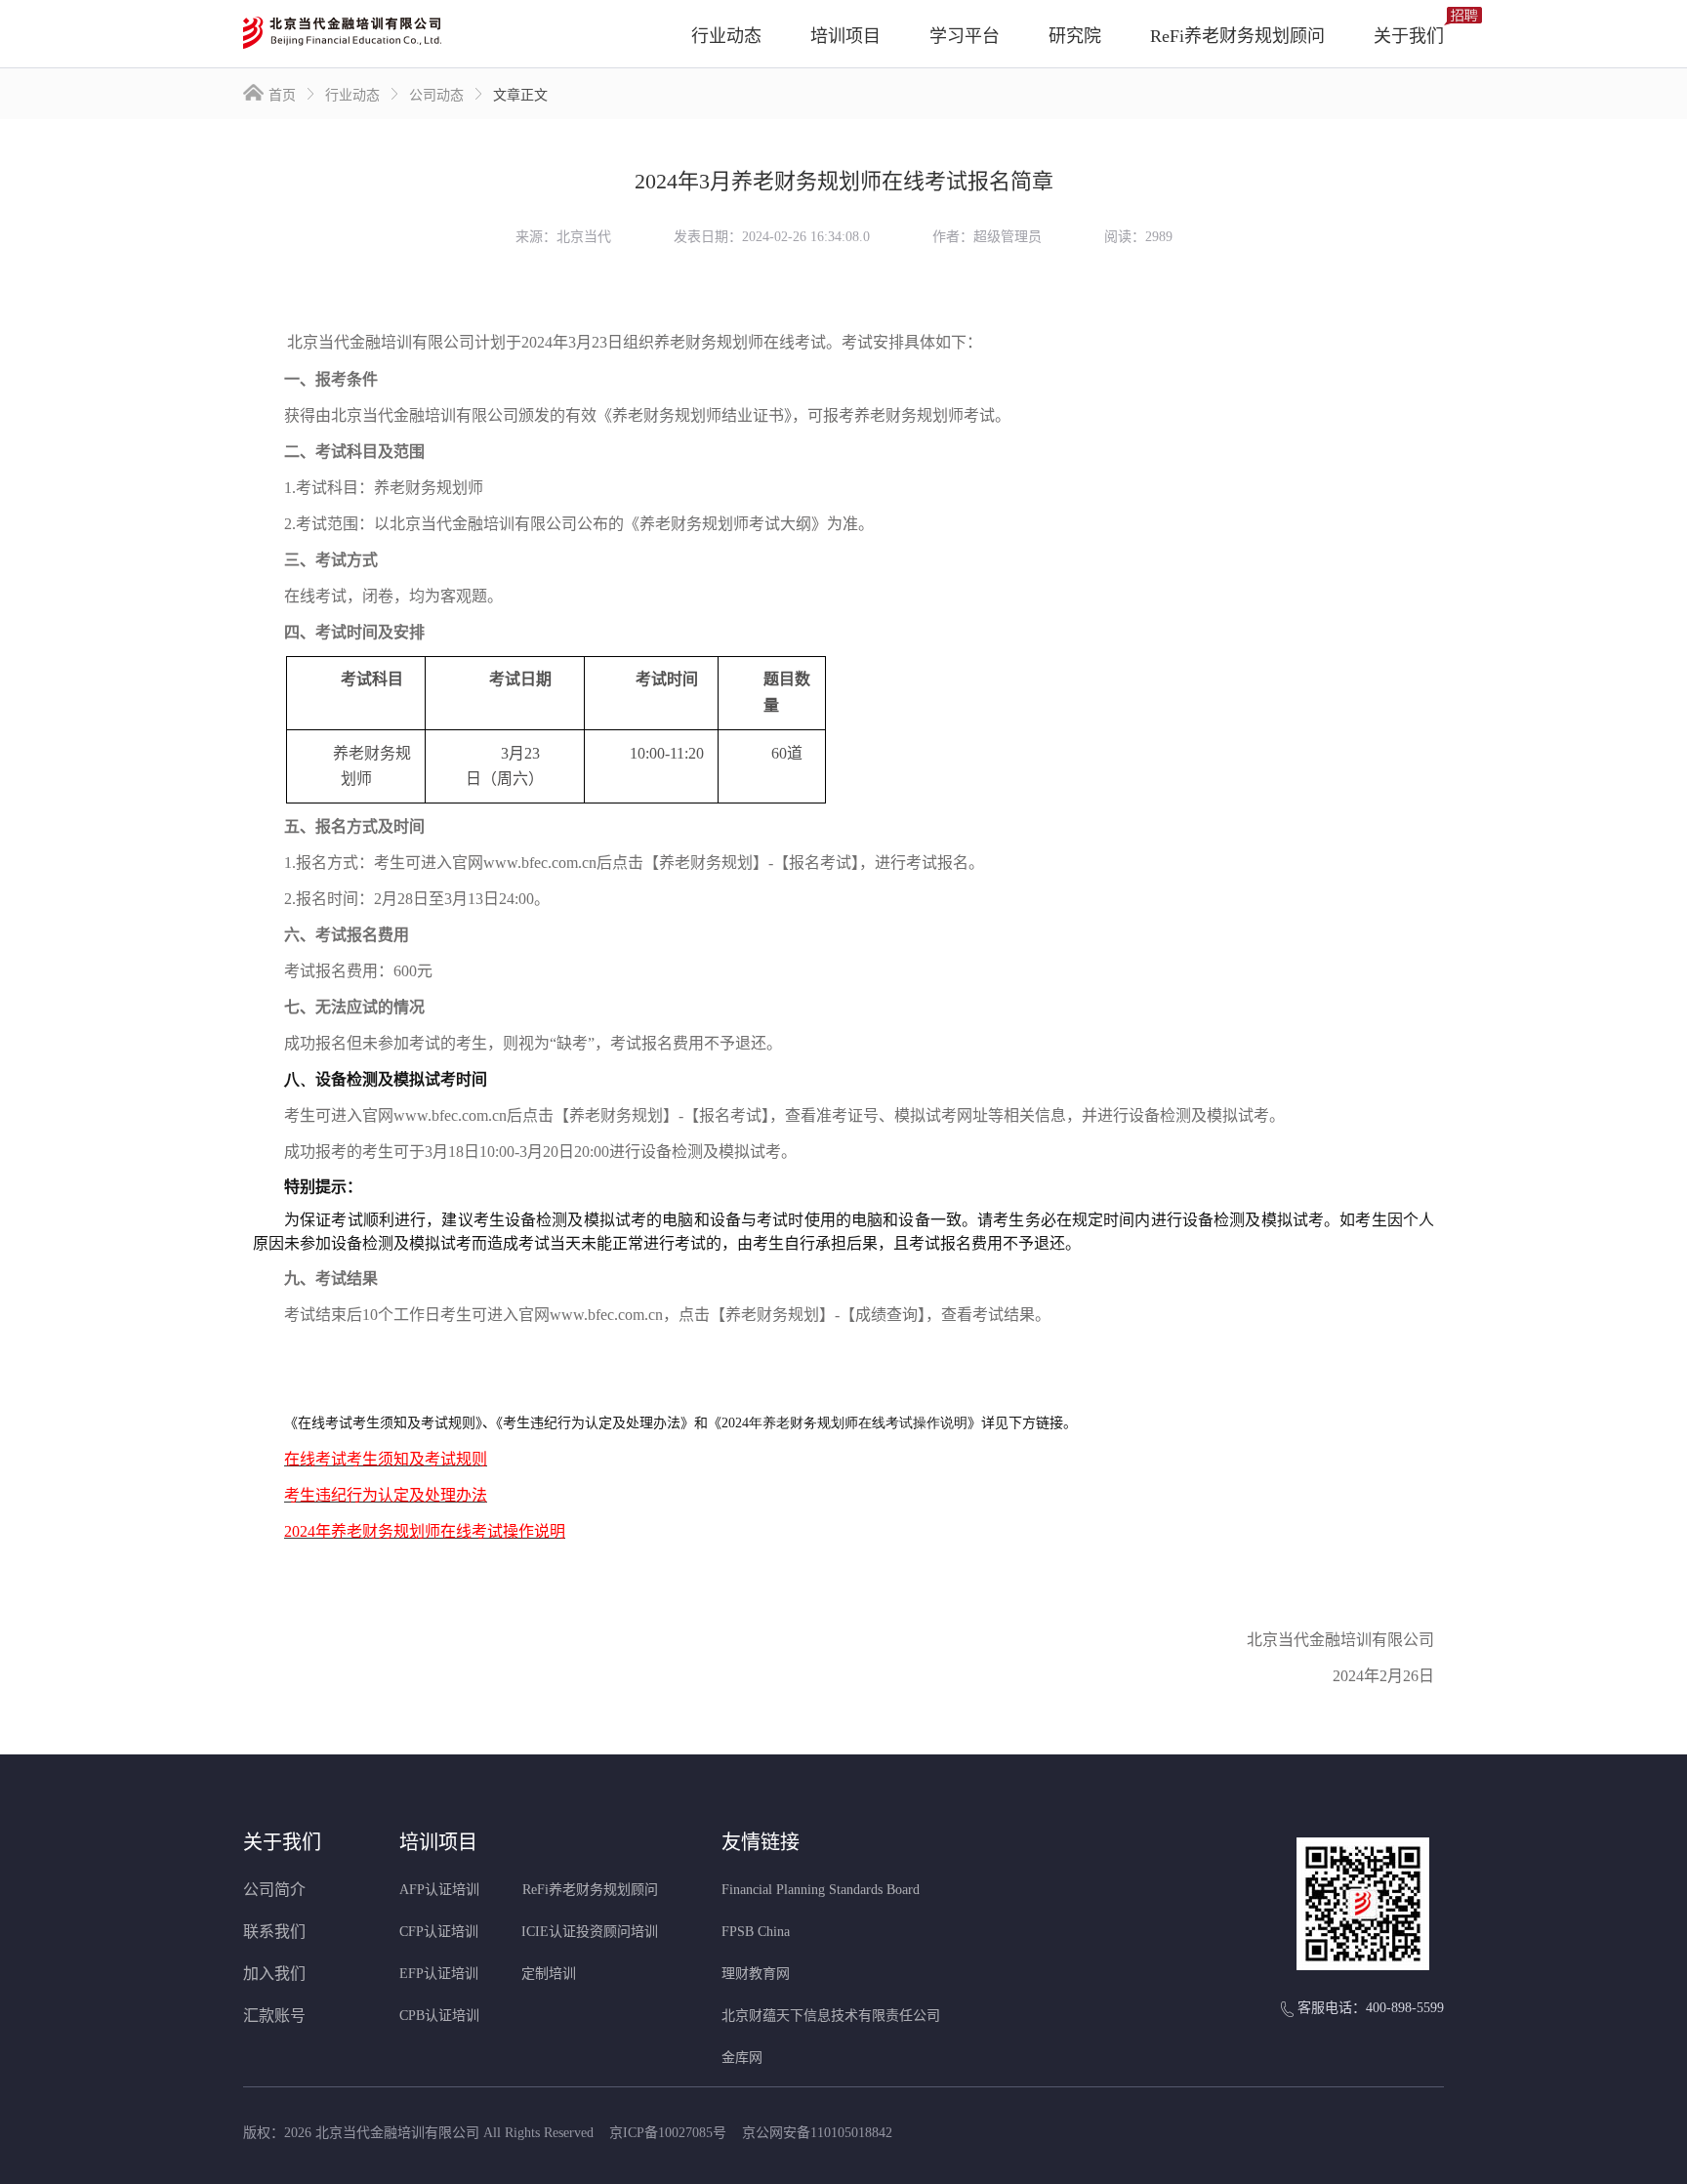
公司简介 (274, 1890)
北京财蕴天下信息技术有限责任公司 (831, 2016)
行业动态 (352, 94)
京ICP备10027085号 (668, 2133)
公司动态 (436, 94)
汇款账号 (274, 2016)
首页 (282, 94)
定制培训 (549, 1974)
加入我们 (274, 1974)
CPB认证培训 (439, 2016)
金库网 (742, 2058)
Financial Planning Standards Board (821, 1890)
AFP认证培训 (439, 1890)
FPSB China (756, 1932)
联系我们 (274, 1932)
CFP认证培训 (439, 1932)
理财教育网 (756, 1974)
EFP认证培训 (439, 1974)
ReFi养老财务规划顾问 (590, 1890)
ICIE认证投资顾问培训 (590, 1932)
